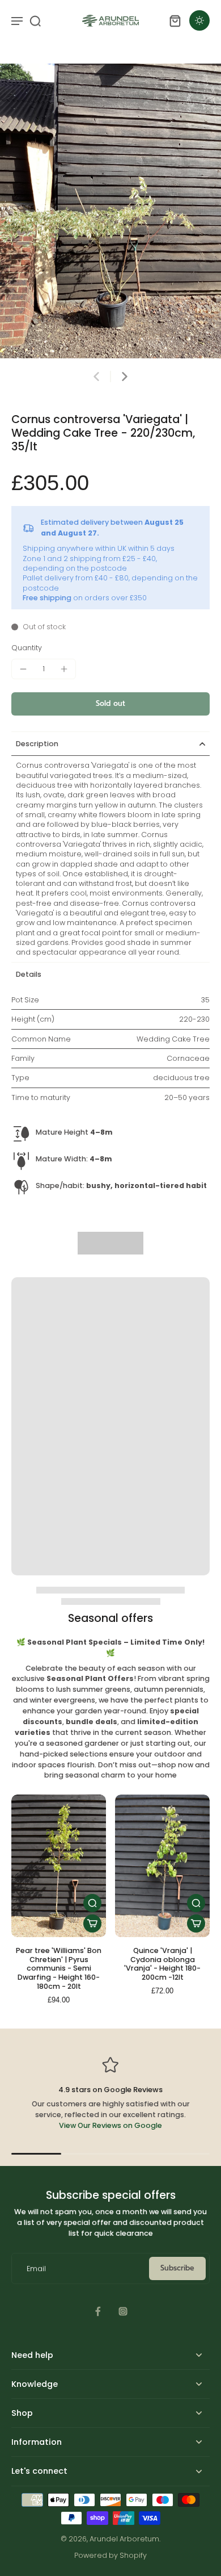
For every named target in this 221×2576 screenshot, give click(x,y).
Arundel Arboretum (124, 2539)
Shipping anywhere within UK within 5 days (99, 548)
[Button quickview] (92, 1903)
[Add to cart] (92, 1923)
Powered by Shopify (110, 2555)
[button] (110, 704)
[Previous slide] (96, 377)
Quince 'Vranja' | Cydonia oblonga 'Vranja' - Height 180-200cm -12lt (162, 1964)
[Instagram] (123, 2311)
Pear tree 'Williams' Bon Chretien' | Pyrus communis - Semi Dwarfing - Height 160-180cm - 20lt (59, 1968)
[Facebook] (98, 2311)
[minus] (23, 669)
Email (36, 2268)
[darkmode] (199, 20)
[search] (35, 20)
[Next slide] (125, 377)
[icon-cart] (175, 20)
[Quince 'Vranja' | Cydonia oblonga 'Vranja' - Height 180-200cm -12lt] (162, 1866)
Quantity (27, 648)
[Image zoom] (110, 211)
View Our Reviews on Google (110, 2125)
